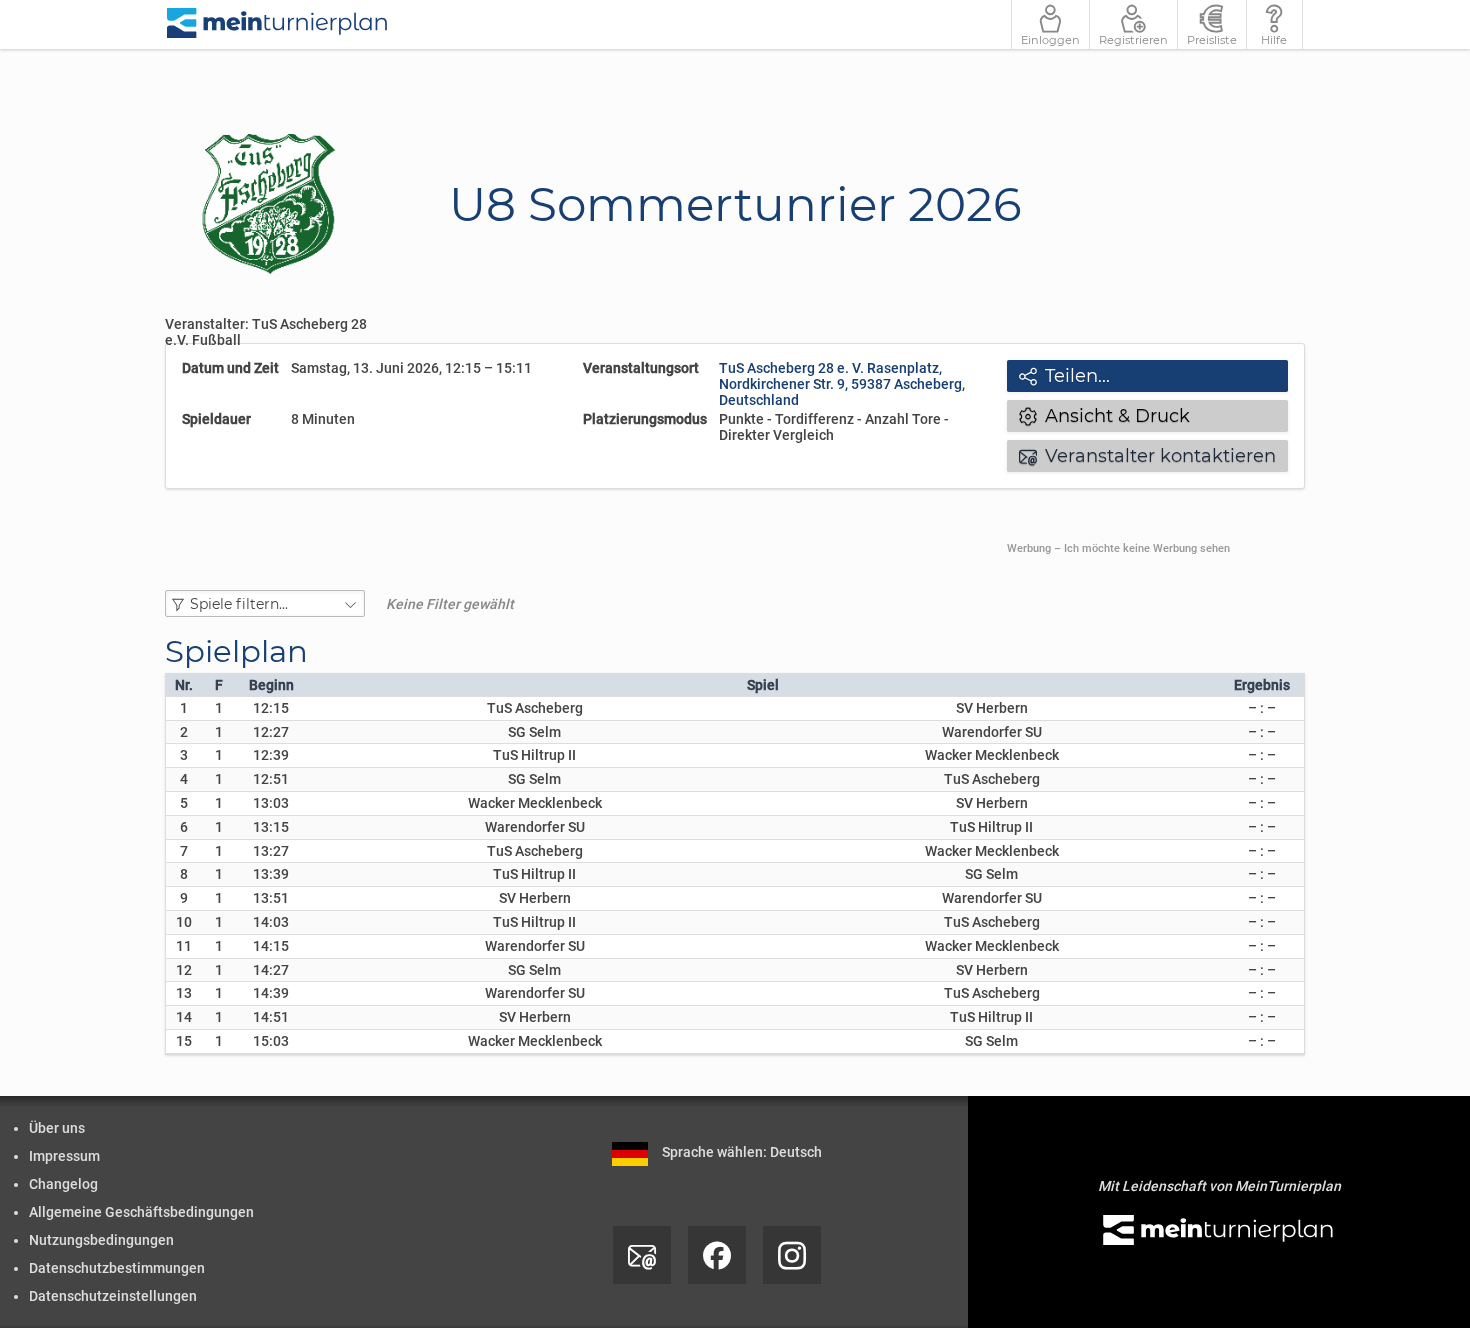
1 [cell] (184, 708)
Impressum (64, 1156)
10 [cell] (184, 922)
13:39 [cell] (271, 874)
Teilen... (1064, 376)
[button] (265, 603)
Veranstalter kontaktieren (1147, 456)
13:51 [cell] (271, 898)
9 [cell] (184, 898)
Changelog (63, 1184)
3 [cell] (184, 755)
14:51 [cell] (271, 1017)
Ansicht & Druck (1104, 416)
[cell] (218, 708)
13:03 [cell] (271, 803)
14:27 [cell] (271, 970)
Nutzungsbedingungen (101, 1240)
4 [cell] (184, 779)
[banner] (278, 24)
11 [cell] (184, 946)
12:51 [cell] (271, 779)
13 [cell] (184, 993)
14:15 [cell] (271, 946)
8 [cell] (184, 874)
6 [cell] (184, 827)
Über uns (57, 1128)
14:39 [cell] (271, 993)
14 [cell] (184, 1017)
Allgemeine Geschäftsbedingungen (141, 1212)
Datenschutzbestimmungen (117, 1268)
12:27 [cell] (271, 732)
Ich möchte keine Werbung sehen (1147, 548)
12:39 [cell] (271, 755)
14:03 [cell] (271, 922)
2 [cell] (184, 732)
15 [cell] (184, 1041)
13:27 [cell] (271, 851)
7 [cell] (184, 851)
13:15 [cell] (271, 827)
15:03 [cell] (271, 1041)
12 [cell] (184, 970)
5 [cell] (184, 803)
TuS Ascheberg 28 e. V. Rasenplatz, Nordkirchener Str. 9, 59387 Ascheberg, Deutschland (842, 384)
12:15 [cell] (271, 708)
